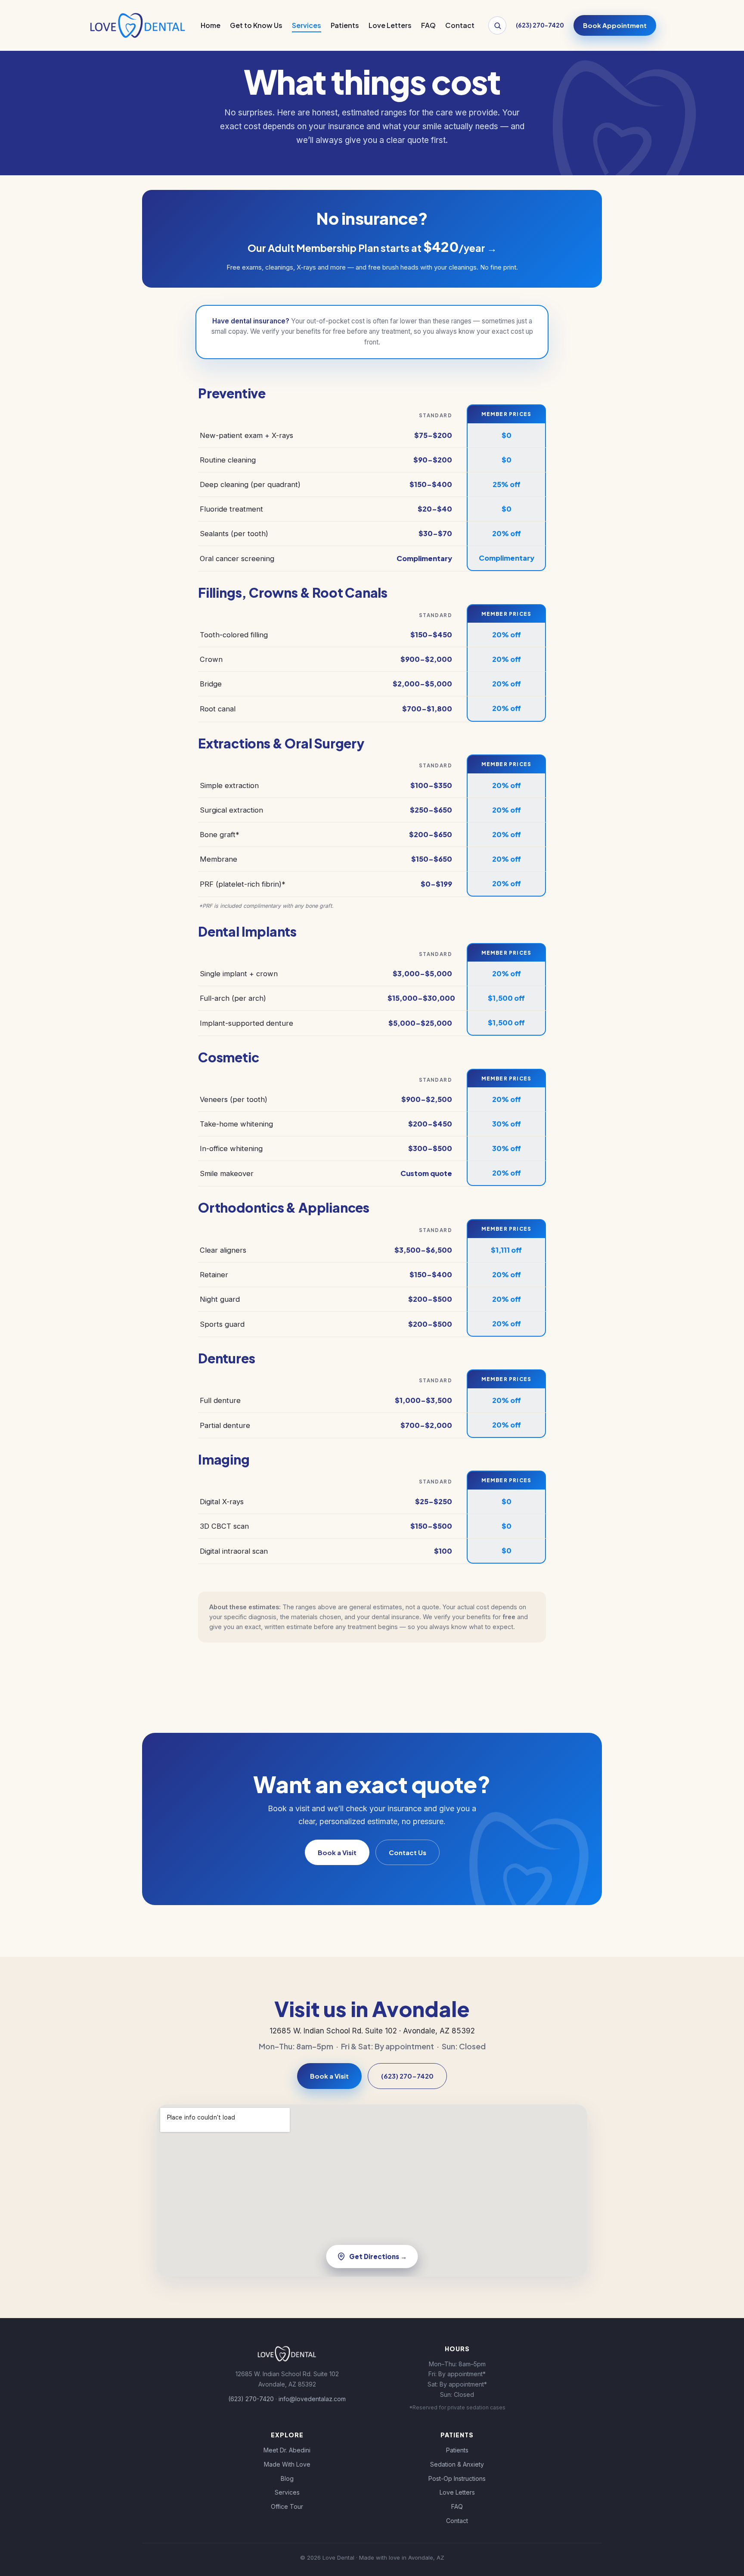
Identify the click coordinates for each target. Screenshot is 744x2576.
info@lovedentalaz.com (312, 2399)
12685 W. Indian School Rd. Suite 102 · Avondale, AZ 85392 (372, 2031)
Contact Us (408, 1852)
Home (211, 25)
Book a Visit (337, 1852)
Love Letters (390, 25)
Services (307, 25)
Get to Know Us (256, 25)
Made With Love (287, 2464)
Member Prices (507, 414)
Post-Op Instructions (457, 2478)
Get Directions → (378, 2256)
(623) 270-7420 (407, 2076)
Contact (460, 25)
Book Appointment (615, 25)
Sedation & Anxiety (457, 2464)
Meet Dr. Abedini (287, 2450)
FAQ (428, 25)
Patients (345, 25)
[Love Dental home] (137, 25)
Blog (287, 2478)
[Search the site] (497, 25)
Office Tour (287, 2506)
